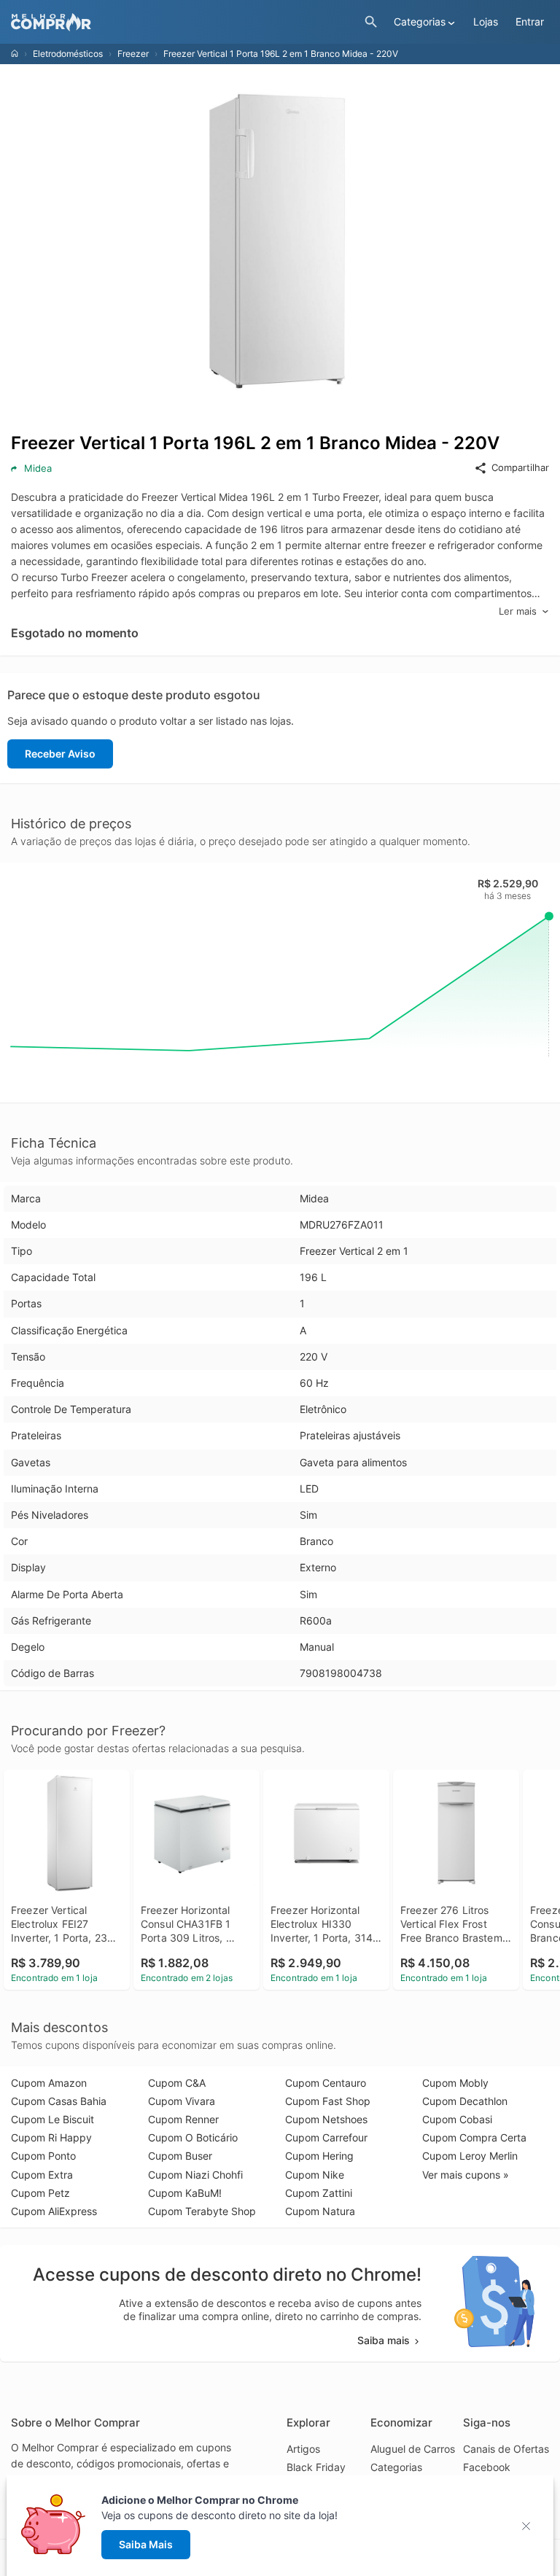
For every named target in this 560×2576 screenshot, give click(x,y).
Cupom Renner (183, 2119)
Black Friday (316, 2467)
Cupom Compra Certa (474, 2137)
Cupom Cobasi (457, 2119)
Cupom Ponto (43, 2156)
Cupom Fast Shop (328, 2101)
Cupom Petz (40, 2193)
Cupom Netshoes (326, 2119)
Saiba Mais (146, 2544)
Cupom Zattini (319, 2193)
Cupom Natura (320, 2211)
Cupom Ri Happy (51, 2137)
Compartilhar (520, 467)
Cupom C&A (177, 2083)
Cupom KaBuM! (185, 2193)
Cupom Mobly (455, 2083)
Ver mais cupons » (466, 2175)
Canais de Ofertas (506, 2449)
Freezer (133, 54)
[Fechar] (530, 2526)
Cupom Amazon (49, 2083)
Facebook (487, 2467)
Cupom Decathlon (465, 2101)
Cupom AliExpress (54, 2211)
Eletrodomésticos (68, 54)
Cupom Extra (42, 2175)
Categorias (396, 2467)
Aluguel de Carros (413, 2449)
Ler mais (518, 611)
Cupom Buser (180, 2156)
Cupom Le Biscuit (52, 2119)
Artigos (303, 2449)
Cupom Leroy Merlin (470, 2156)
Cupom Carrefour (326, 2137)
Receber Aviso (60, 754)
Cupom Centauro (326, 2083)
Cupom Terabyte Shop (202, 2211)
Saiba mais (384, 2340)
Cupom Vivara (182, 2101)
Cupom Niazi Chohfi (195, 2175)
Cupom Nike (315, 2175)
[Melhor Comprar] (184, 22)
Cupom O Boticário (193, 2137)
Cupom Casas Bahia (59, 2101)
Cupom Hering (319, 2156)
